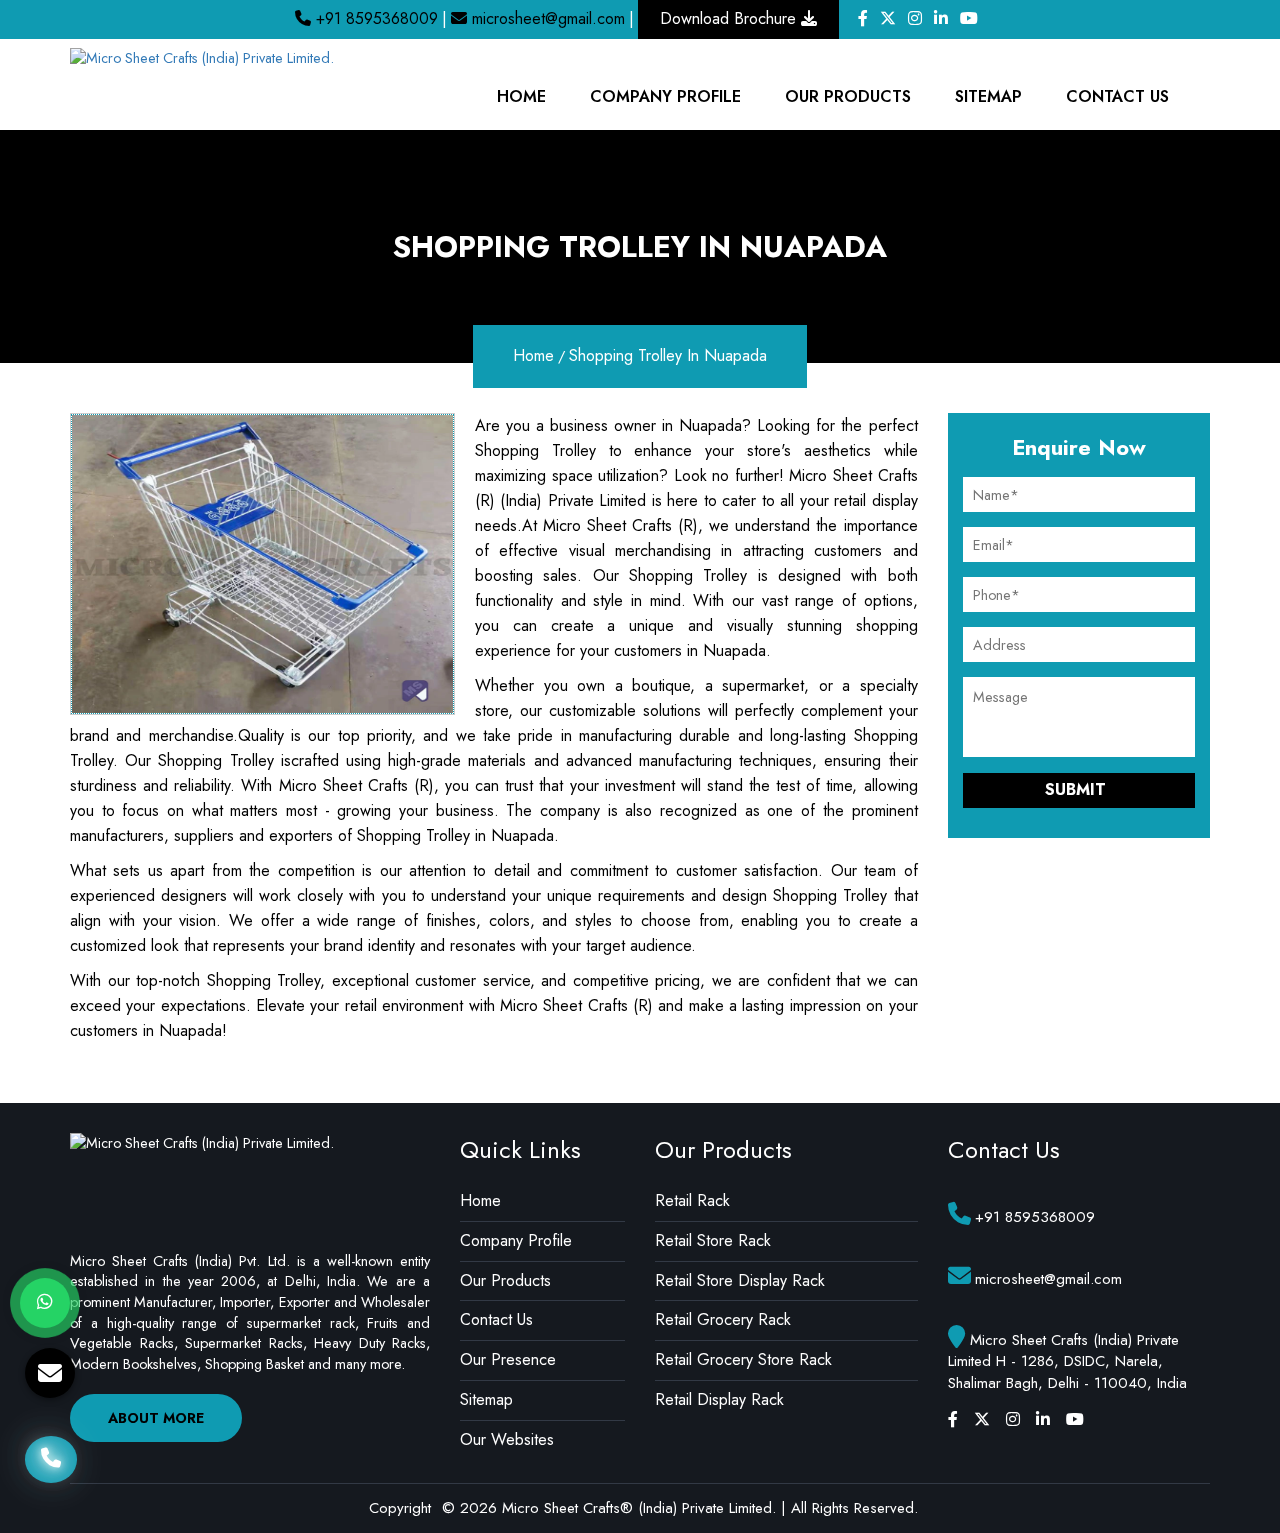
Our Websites (507, 1439)
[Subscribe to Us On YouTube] (969, 18)
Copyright (400, 1508)
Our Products (848, 96)
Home (521, 96)
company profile (665, 96)
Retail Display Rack (719, 1399)
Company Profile (516, 1240)
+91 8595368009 (374, 18)
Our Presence (508, 1359)
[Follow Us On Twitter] (888, 18)
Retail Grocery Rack (723, 1319)
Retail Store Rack (713, 1240)
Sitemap (988, 96)
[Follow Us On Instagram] (915, 18)
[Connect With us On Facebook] (863, 18)
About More (156, 1418)
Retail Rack (692, 1200)
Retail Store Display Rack (740, 1280)
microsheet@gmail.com (546, 18)
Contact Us (1117, 96)
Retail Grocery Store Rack (743, 1359)
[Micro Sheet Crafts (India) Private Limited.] (202, 57)
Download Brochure (730, 18)
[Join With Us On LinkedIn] (941, 18)
